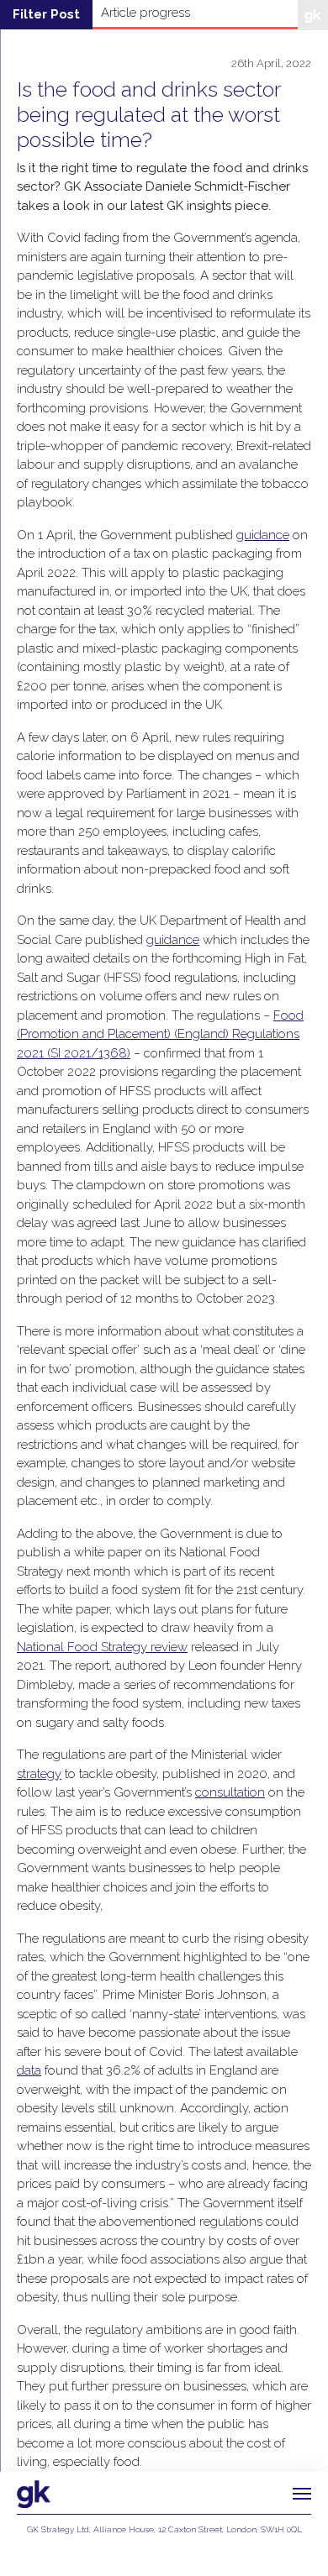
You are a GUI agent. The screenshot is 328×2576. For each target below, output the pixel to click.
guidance (263, 535)
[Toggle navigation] (302, 2494)
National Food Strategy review (102, 1647)
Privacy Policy (164, 2545)
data (29, 2070)
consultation (230, 1792)
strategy (39, 1774)
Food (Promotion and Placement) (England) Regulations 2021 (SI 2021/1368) (160, 1034)
